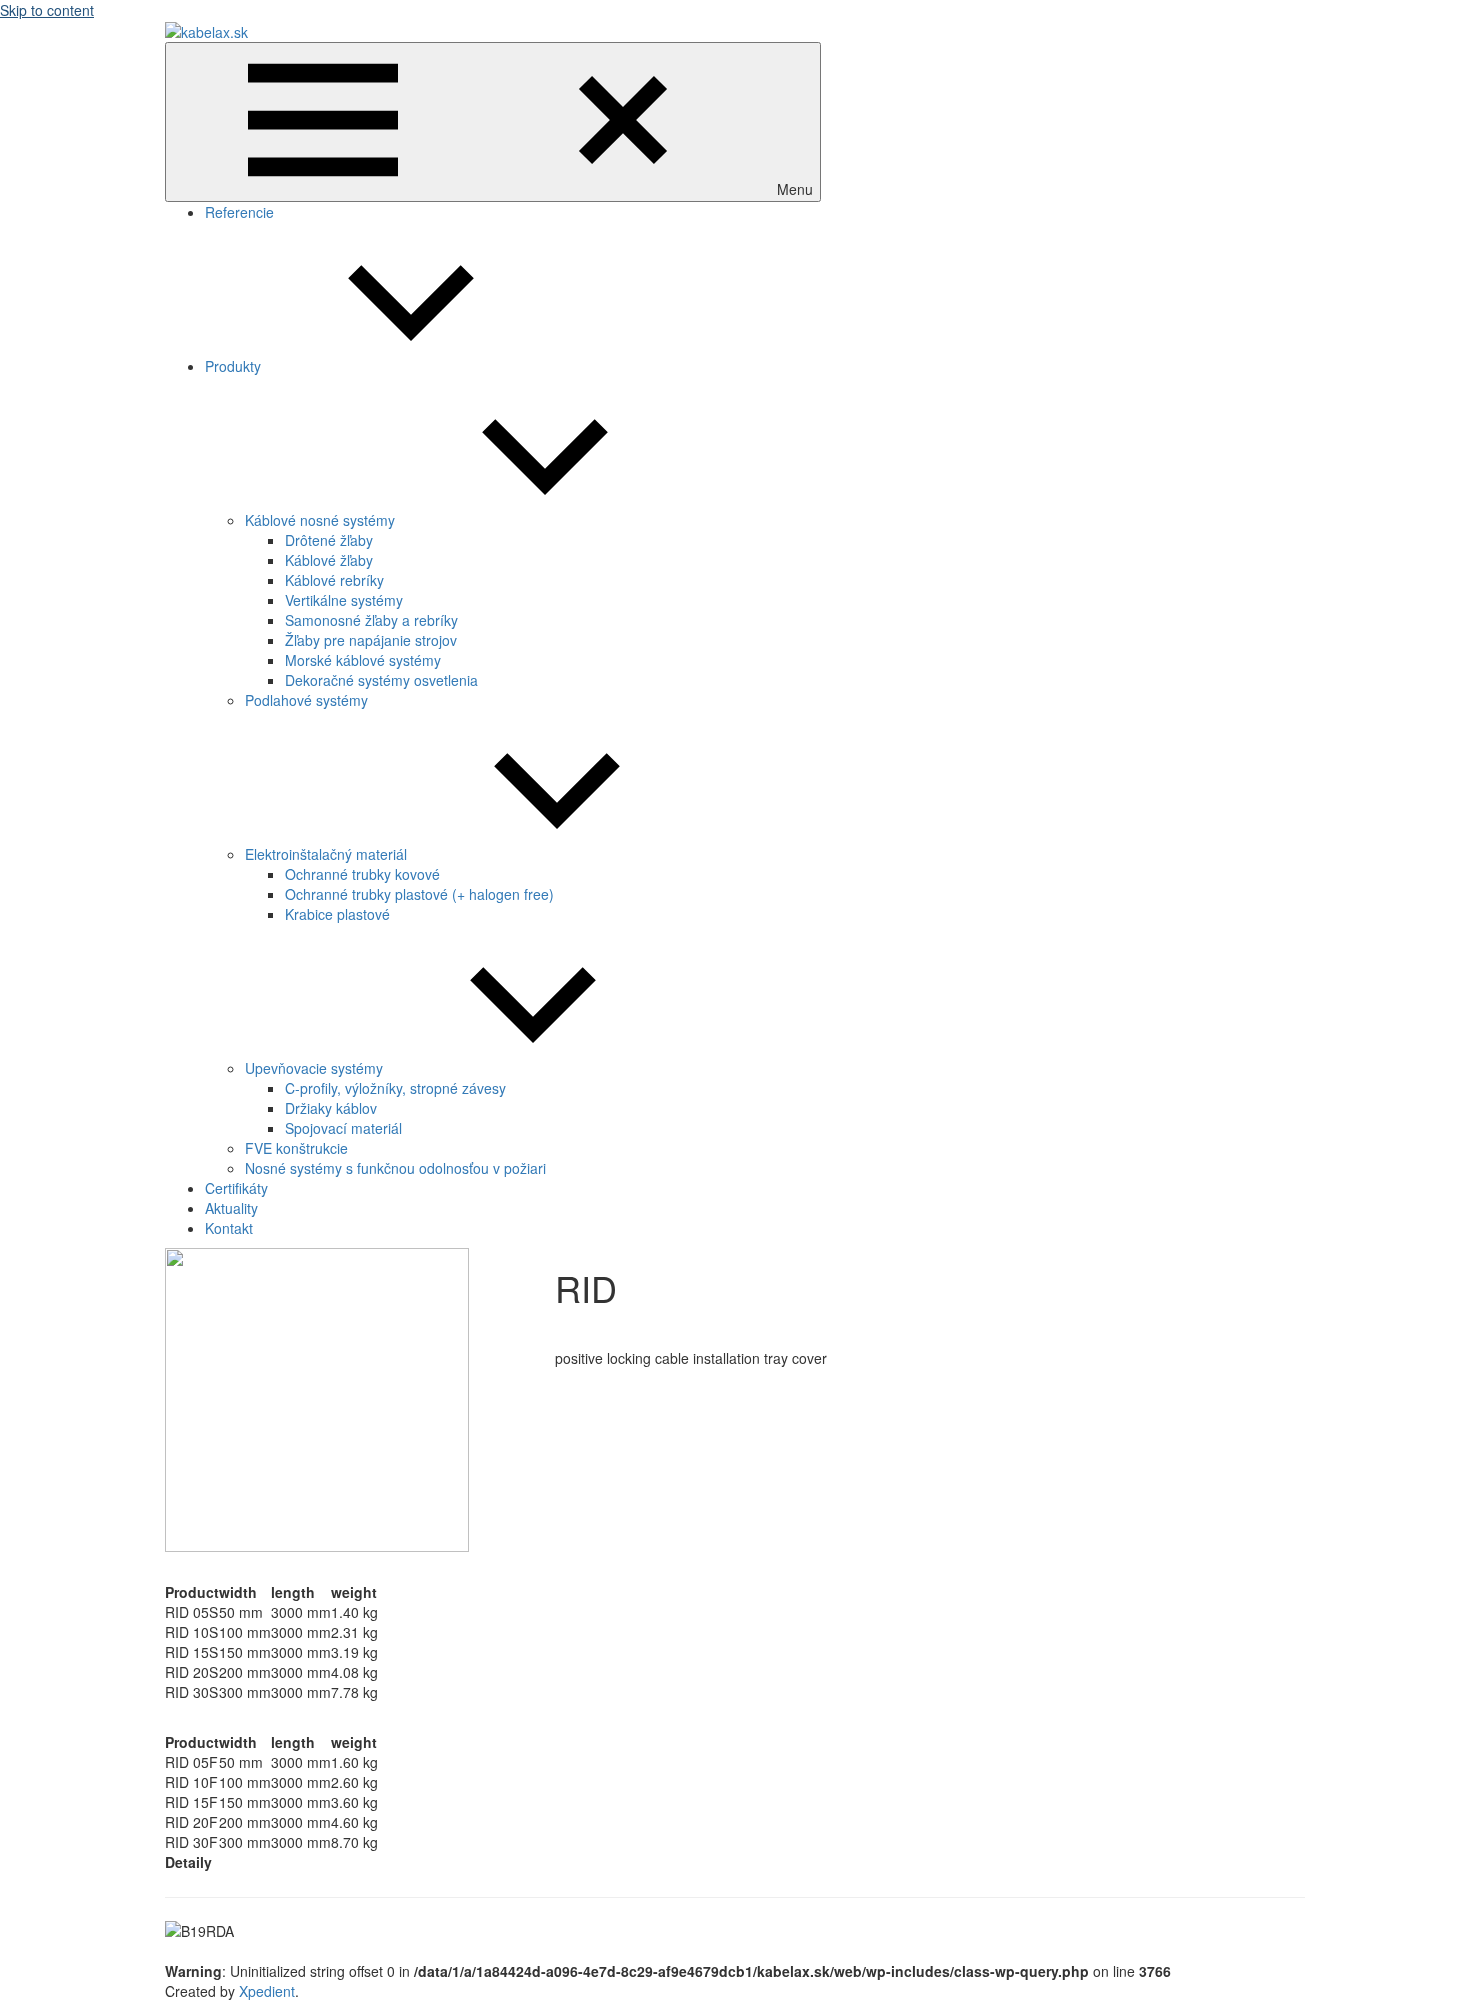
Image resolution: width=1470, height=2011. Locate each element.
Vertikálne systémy (344, 600)
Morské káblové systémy (363, 660)
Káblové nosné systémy (320, 520)
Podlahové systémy (306, 700)
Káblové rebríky (334, 580)
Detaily (188, 1862)
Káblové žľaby (329, 560)
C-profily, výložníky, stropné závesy (395, 1088)
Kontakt (229, 1228)
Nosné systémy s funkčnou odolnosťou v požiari (395, 1168)
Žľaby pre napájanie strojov (371, 640)
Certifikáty (236, 1188)
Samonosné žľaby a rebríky (371, 620)
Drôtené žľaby (329, 540)
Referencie (239, 212)
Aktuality (231, 1208)
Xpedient (267, 1991)
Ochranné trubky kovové (362, 874)
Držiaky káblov (331, 1108)
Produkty (233, 366)
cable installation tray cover (631, 1329)
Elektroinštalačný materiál (326, 854)
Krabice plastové (337, 914)
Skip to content (47, 10)
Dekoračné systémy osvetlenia (381, 680)
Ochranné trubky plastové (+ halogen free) (419, 894)
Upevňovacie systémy (314, 1068)
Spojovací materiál (343, 1128)
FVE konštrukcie (296, 1148)
